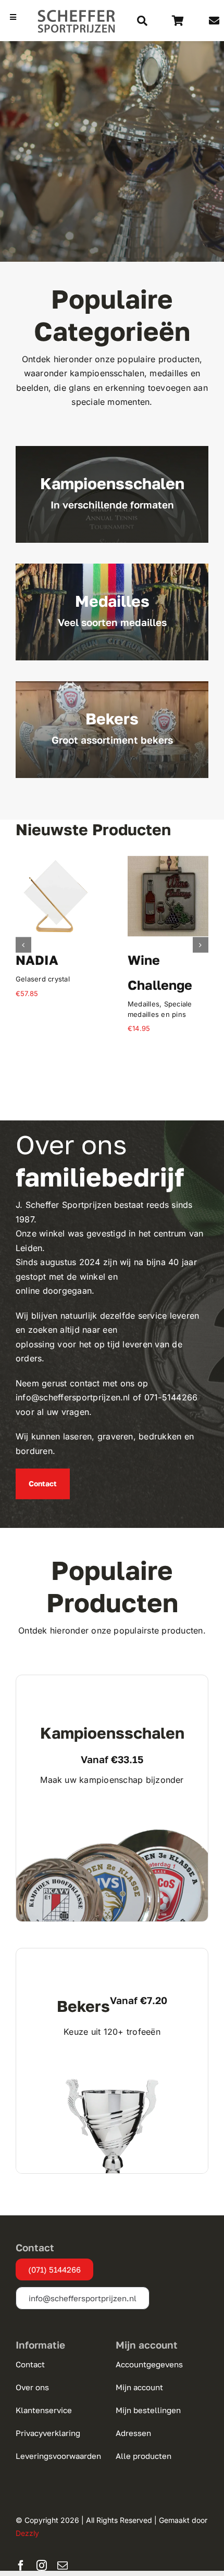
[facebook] (21, 2566)
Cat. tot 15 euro (182, 1004)
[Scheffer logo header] (77, 13)
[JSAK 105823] (56, 861)
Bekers (27, 1004)
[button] (23, 945)
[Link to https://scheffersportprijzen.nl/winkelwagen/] (178, 21)
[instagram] (42, 2566)
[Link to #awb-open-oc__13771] (142, 21)
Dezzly (27, 2533)
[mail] (63, 2566)
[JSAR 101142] (168, 861)
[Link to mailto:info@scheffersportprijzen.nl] (214, 21)
